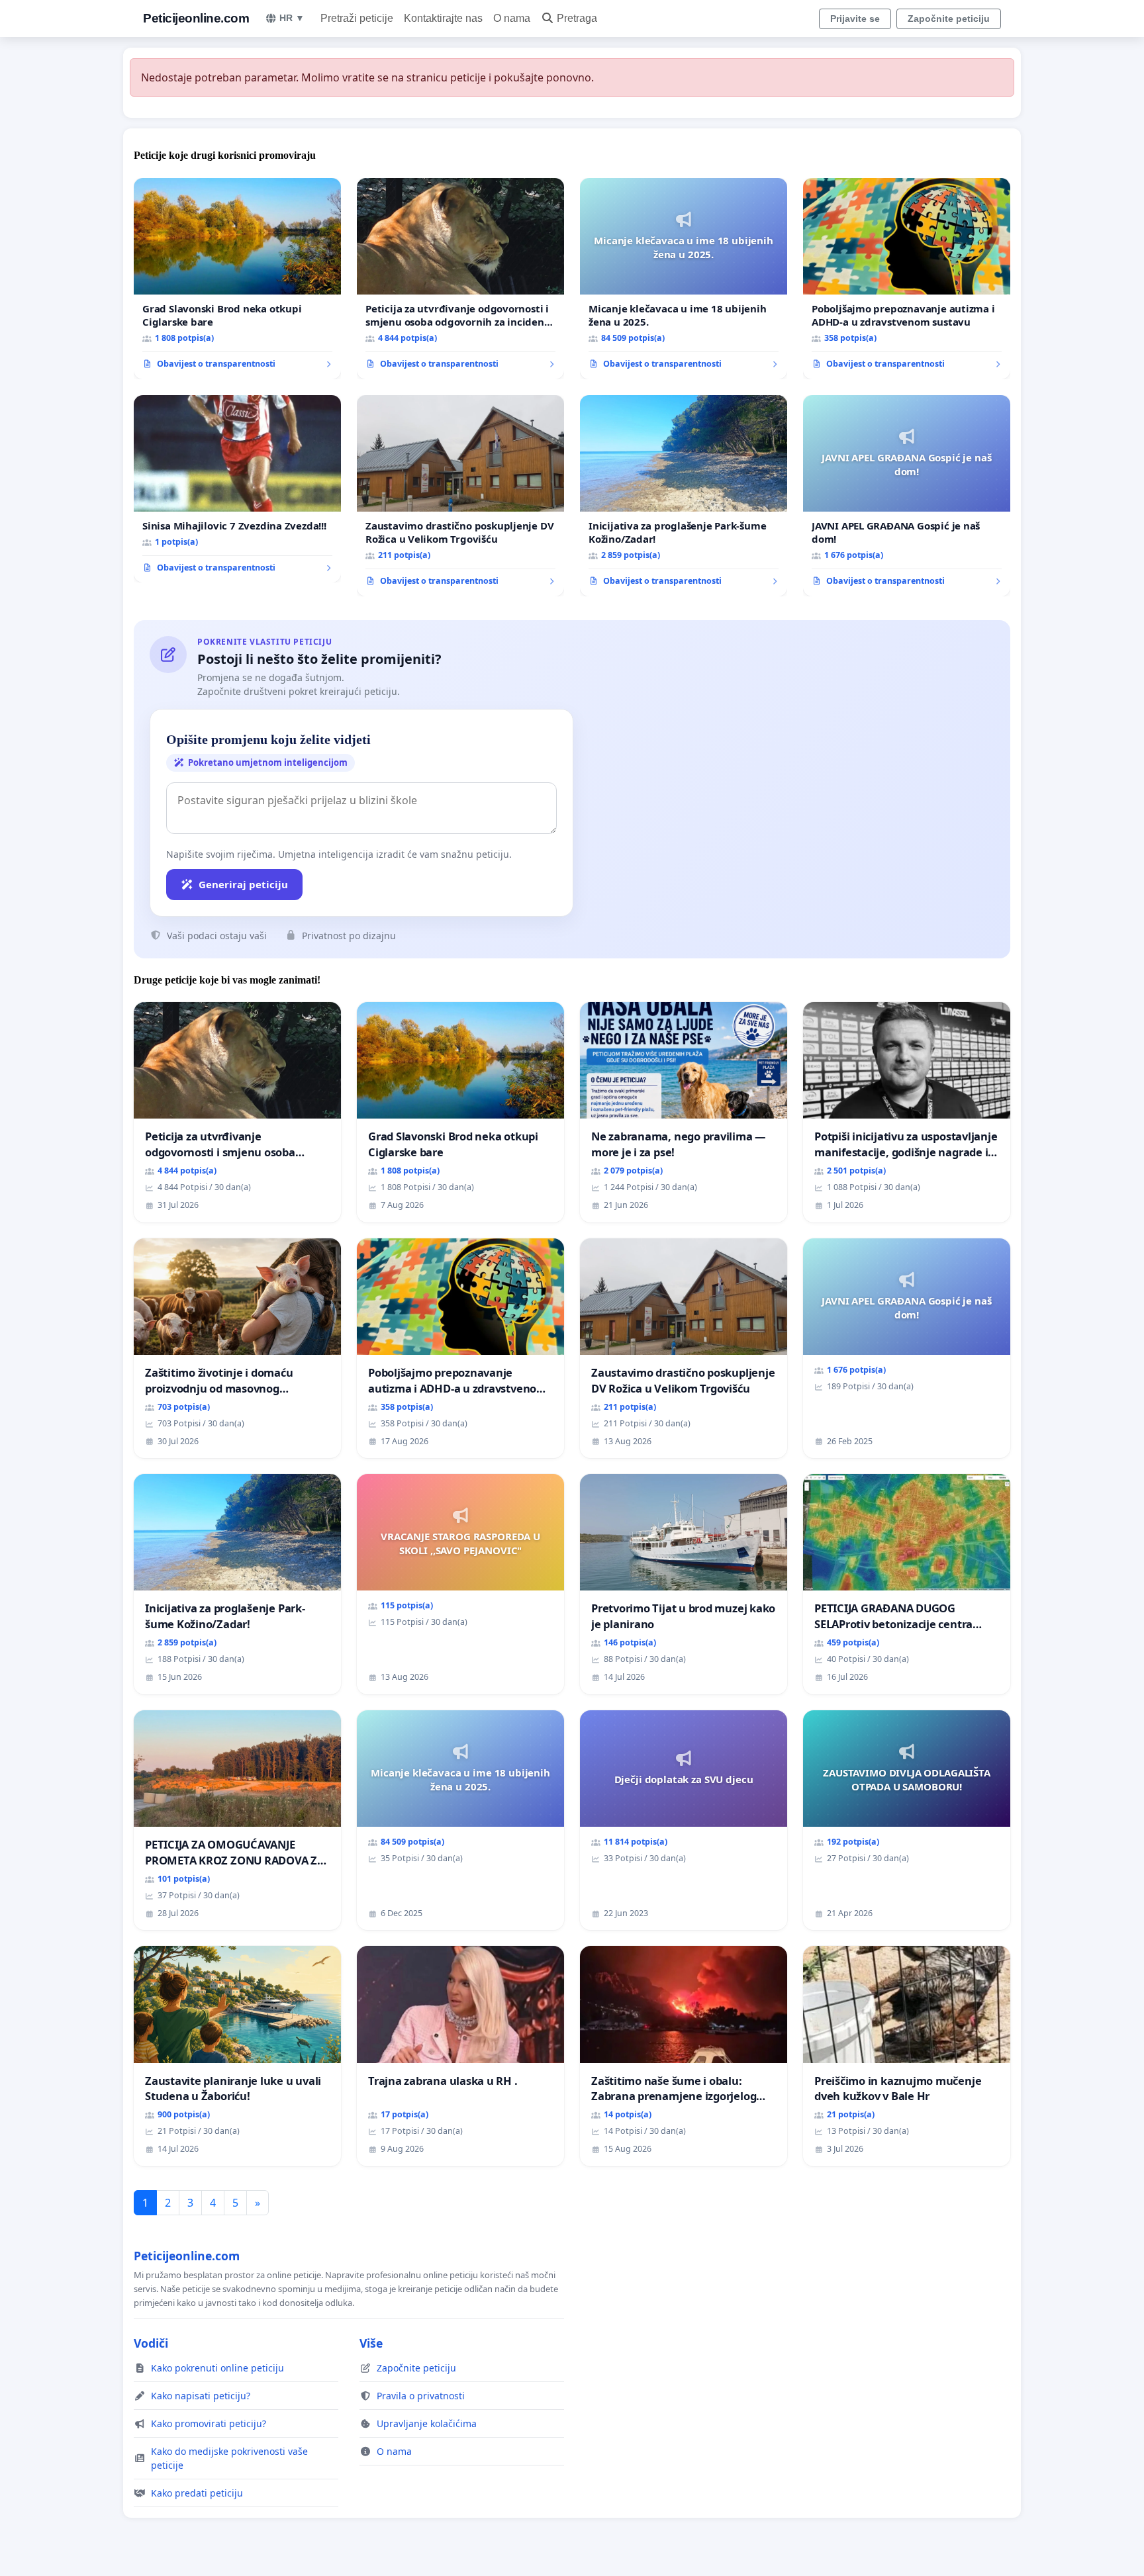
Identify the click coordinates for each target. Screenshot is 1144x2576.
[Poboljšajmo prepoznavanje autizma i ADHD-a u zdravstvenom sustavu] (907, 279)
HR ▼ (292, 18)
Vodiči (151, 2343)
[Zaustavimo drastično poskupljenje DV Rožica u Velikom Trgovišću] (460, 496)
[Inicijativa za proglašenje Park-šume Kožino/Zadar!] (684, 496)
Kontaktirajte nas (443, 18)
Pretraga (577, 18)
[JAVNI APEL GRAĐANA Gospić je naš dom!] (907, 496)
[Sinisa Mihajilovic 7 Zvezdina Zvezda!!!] (237, 489)
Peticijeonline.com (196, 18)
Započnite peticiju (949, 19)
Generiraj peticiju (243, 884)
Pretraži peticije (357, 18)
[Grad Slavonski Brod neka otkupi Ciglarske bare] (237, 279)
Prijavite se (855, 19)
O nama (512, 18)
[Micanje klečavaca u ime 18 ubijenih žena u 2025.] (684, 279)
